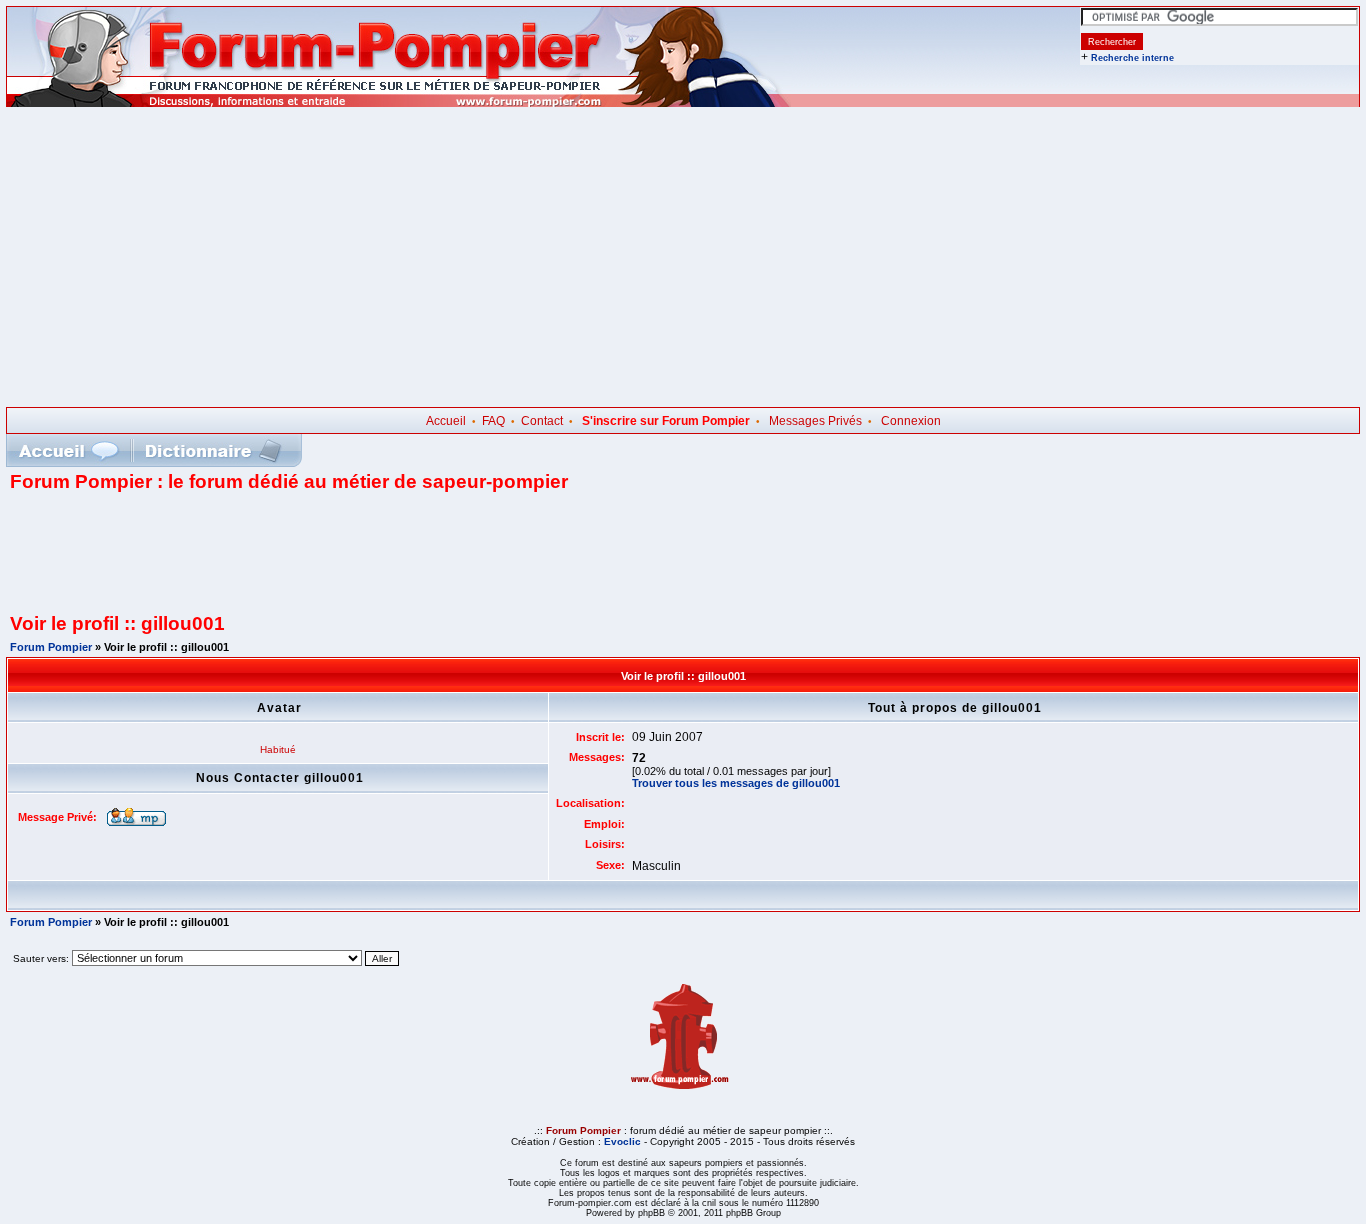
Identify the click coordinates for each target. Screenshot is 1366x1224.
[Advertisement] (683, 257)
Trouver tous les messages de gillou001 (736, 783)
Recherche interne (1132, 58)
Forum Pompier (51, 647)
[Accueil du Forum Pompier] (68, 450)
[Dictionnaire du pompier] (213, 450)
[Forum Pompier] (399, 103)
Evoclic (622, 1141)
